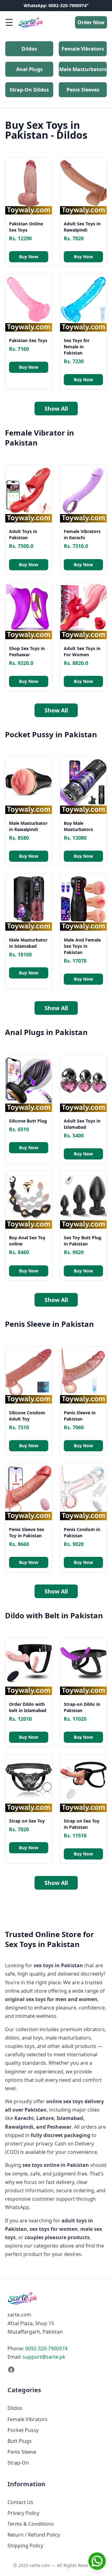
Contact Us (20, 2502)
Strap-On (18, 2463)
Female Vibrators (83, 49)
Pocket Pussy (23, 2430)
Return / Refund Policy (34, 2535)
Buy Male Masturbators (78, 826)
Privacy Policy (23, 2513)
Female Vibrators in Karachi (82, 534)
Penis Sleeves (83, 90)
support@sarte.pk (44, 2357)
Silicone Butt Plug (28, 1121)
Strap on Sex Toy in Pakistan (82, 1824)
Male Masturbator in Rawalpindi (28, 826)
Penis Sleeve (22, 2452)
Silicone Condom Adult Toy (27, 1416)
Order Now (91, 22)
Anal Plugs (29, 69)
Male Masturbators (83, 69)
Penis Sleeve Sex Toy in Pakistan (27, 1532)
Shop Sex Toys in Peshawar (27, 651)
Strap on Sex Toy (27, 1821)
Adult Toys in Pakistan (23, 534)
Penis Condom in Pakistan (82, 1532)
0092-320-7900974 (46, 2348)
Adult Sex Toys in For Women (82, 651)
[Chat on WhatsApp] (97, 2561)
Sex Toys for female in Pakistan (77, 347)
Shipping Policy (25, 2546)
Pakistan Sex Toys (28, 340)
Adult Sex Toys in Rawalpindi (82, 227)
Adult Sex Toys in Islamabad (82, 1124)
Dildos (29, 49)
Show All (56, 409)
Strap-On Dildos (29, 90)
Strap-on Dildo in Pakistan (82, 1707)
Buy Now (29, 257)
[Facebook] (56, 2370)
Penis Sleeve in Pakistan (80, 1416)
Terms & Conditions (31, 2524)
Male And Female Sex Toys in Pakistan (82, 946)
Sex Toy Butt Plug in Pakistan (83, 1241)
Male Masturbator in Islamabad (28, 943)
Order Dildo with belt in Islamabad (28, 1707)
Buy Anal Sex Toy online (27, 1241)
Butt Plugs (20, 2441)
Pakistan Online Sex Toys (26, 227)
